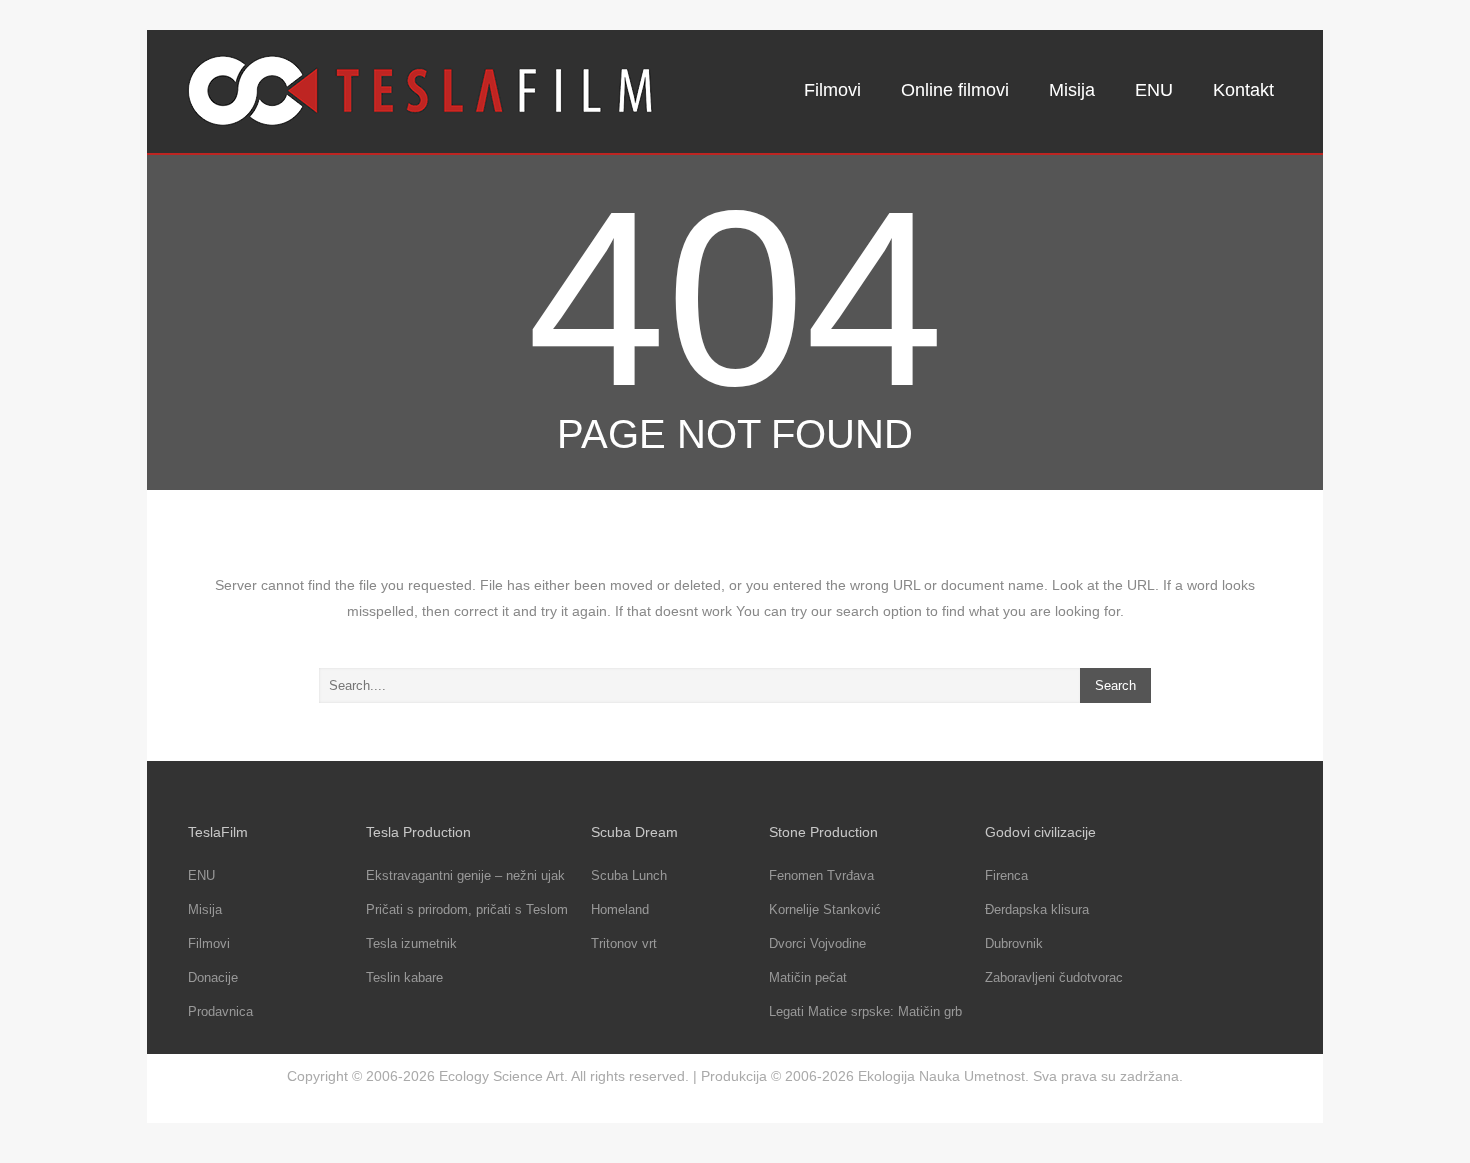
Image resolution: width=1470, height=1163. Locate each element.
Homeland (620, 909)
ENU (1154, 90)
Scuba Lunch (629, 875)
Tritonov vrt (624, 943)
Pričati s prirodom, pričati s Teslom (467, 909)
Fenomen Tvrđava (821, 875)
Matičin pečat (808, 977)
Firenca (1006, 875)
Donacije (213, 977)
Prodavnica (220, 1011)
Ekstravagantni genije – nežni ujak (465, 875)
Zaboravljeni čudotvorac (1054, 977)
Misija (1072, 90)
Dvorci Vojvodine (817, 943)
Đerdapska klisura (1037, 909)
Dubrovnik (1014, 943)
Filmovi (832, 90)
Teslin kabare (404, 977)
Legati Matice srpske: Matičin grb (865, 1011)
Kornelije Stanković (825, 909)
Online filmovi (955, 90)
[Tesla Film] (421, 91)
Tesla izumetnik (411, 943)
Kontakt (1243, 90)
